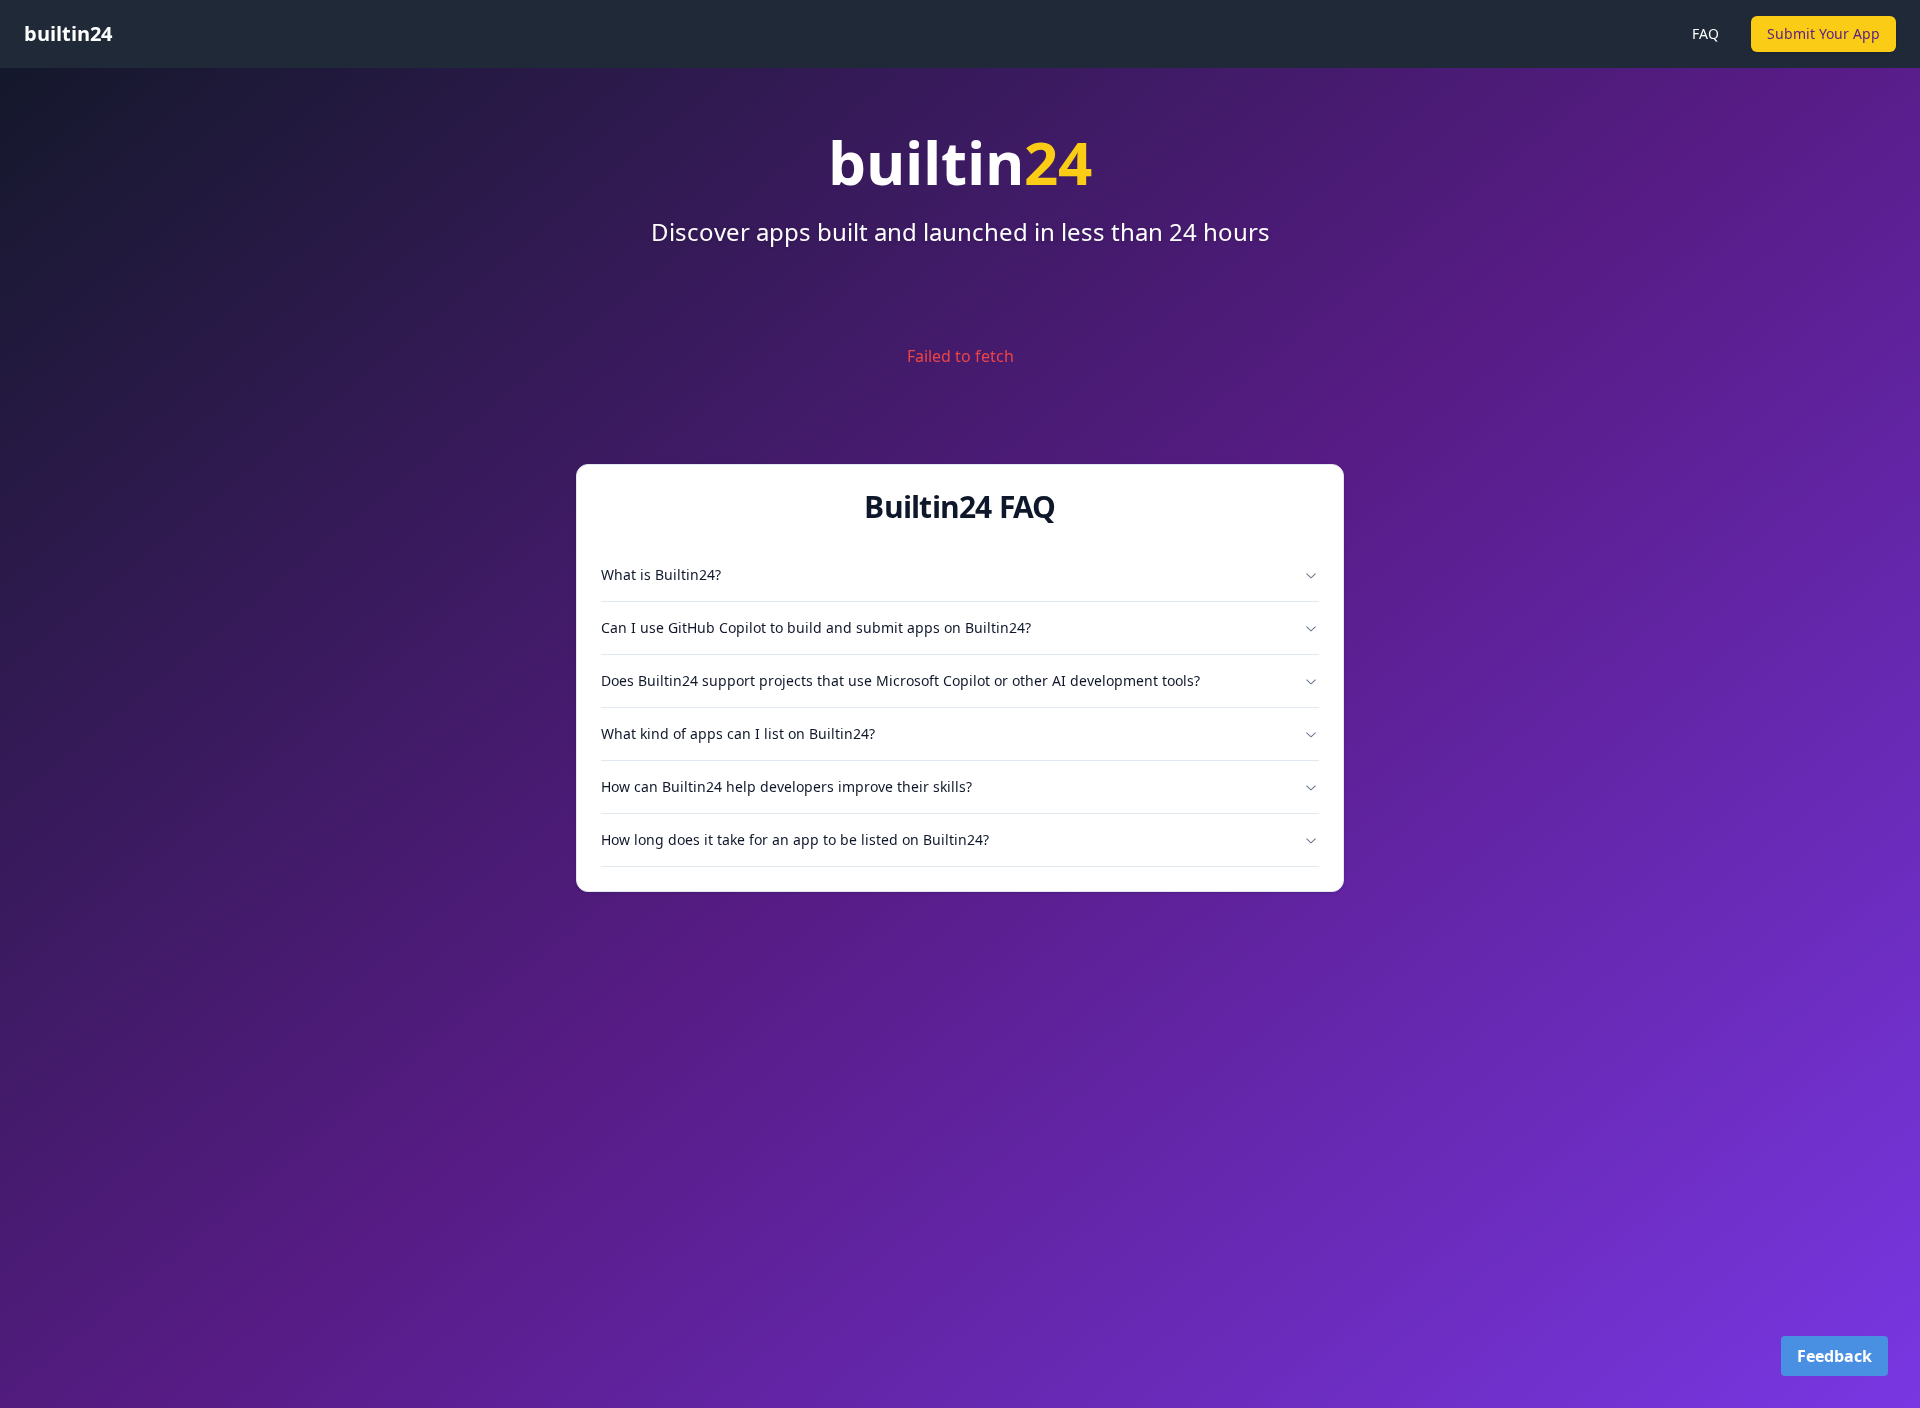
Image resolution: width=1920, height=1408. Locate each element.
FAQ (1705, 33)
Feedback (1834, 1356)
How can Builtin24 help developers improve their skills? (786, 786)
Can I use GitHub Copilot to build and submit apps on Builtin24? (816, 627)
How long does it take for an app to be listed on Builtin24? (795, 839)
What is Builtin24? (661, 574)
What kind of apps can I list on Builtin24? (738, 733)
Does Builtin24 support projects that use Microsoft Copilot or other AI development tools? (900, 680)
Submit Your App (1823, 33)
